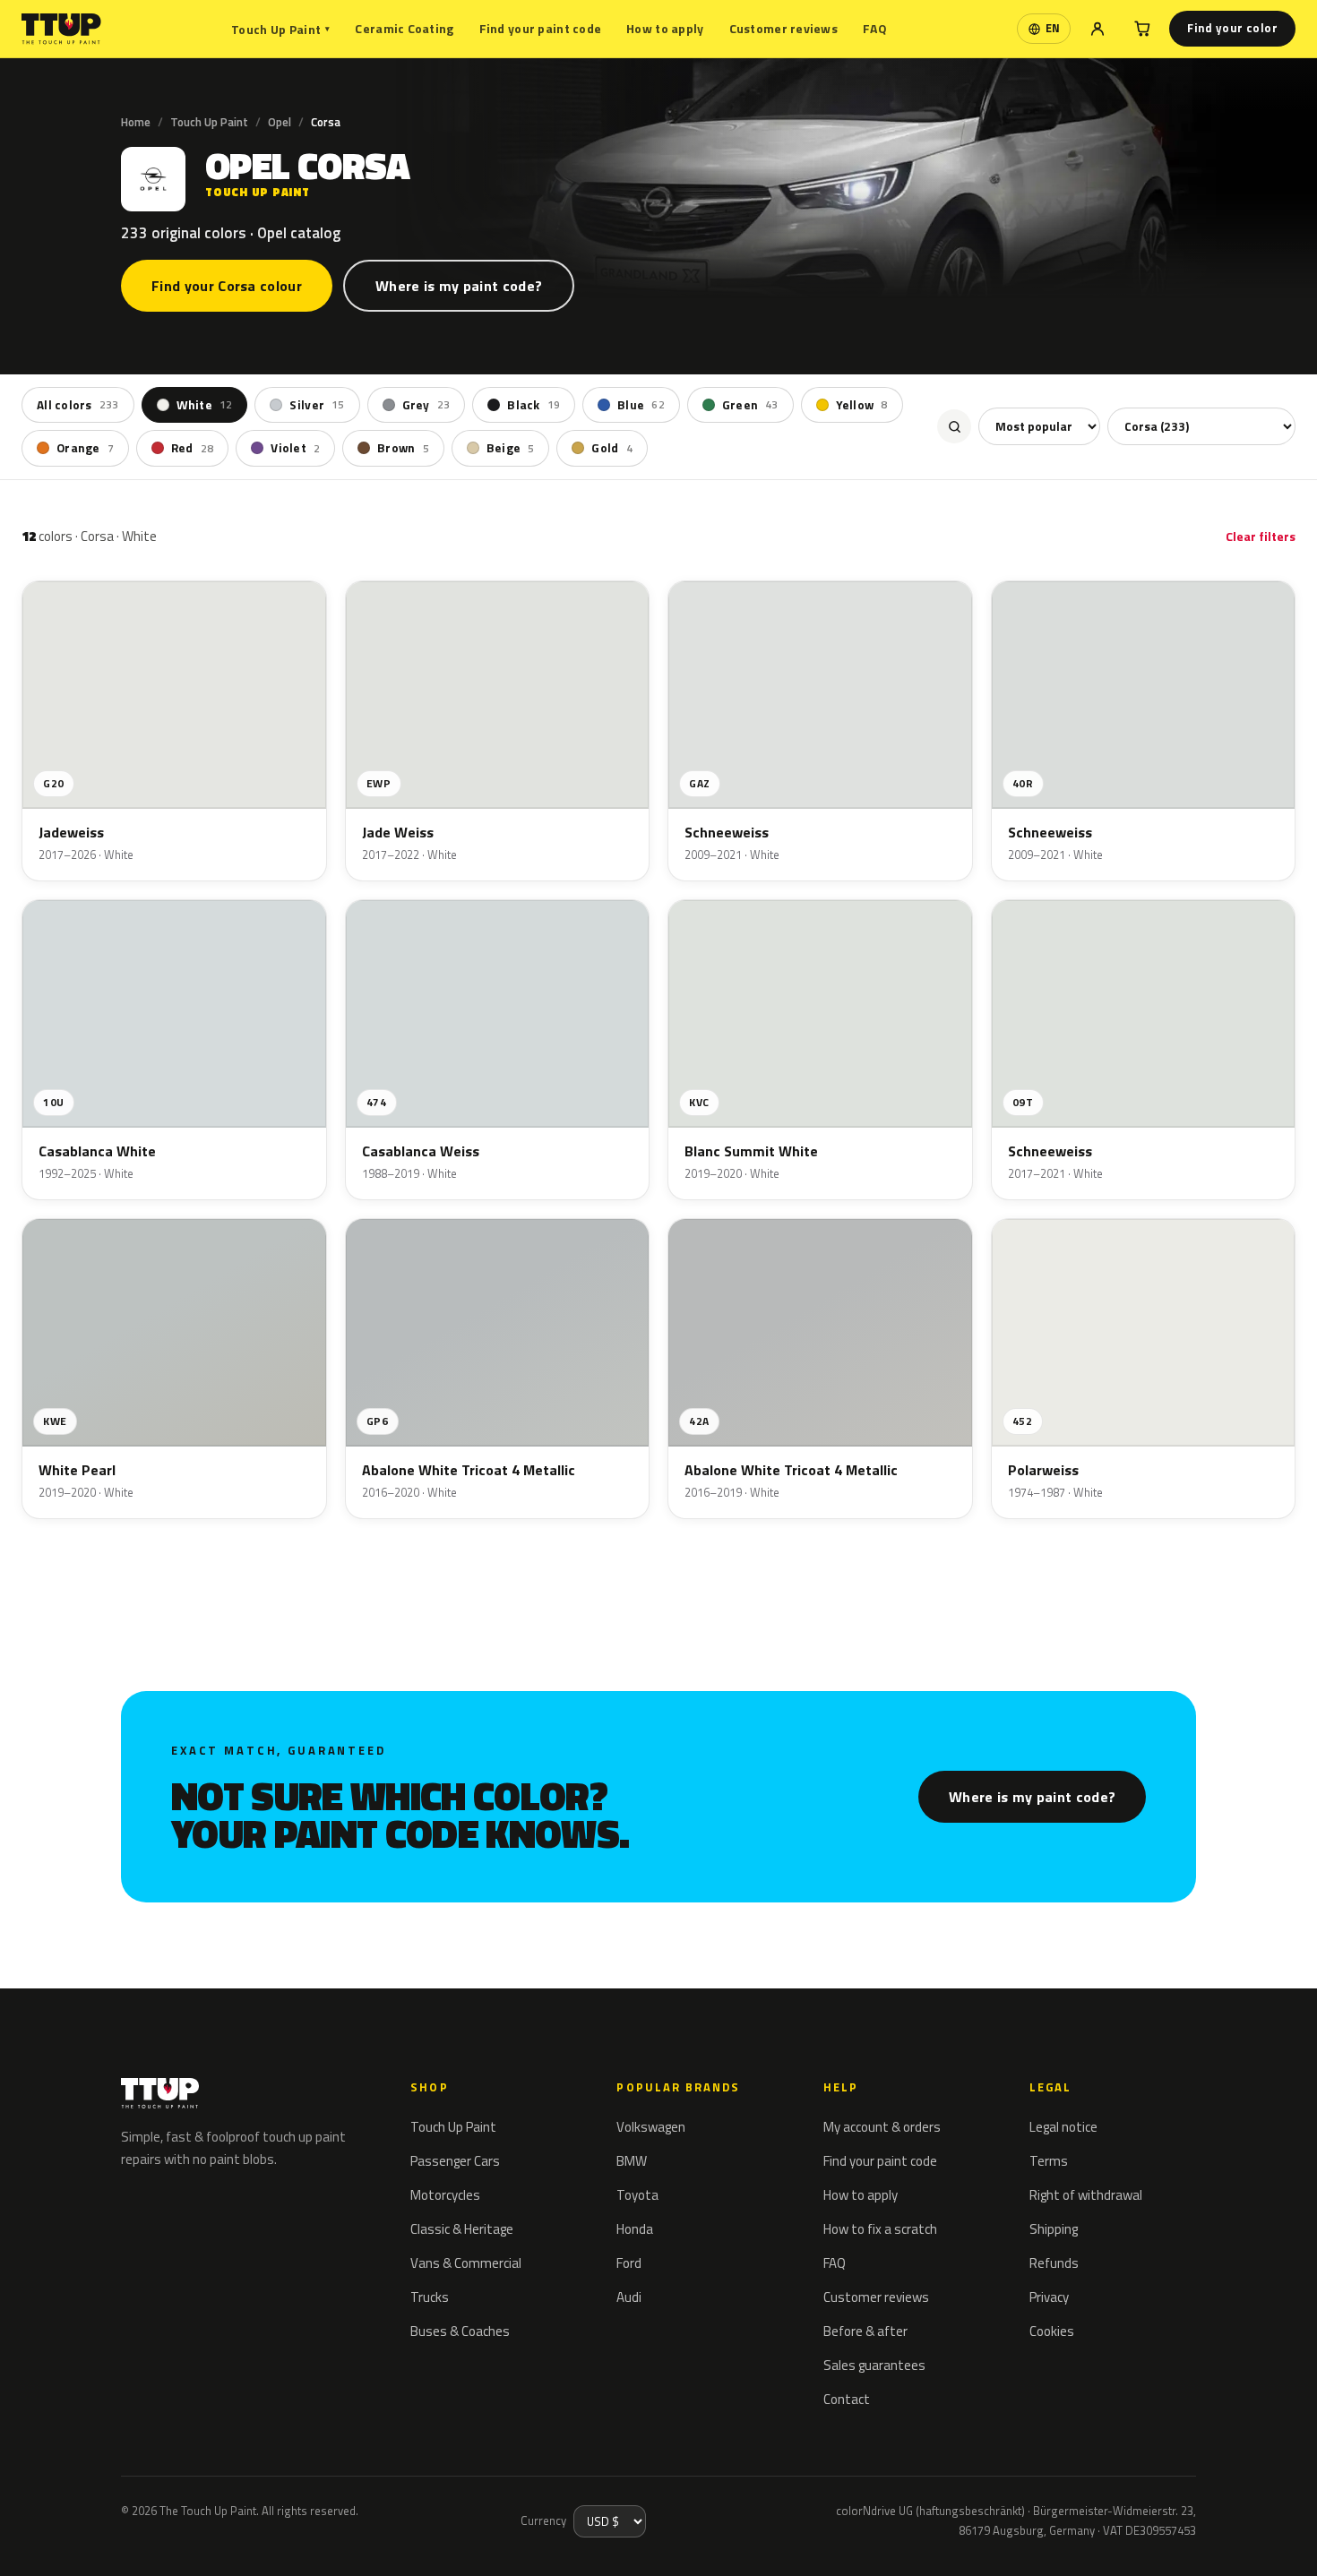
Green (750, 405)
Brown (403, 448)
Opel (280, 122)
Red (192, 448)
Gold (611, 448)
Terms (1049, 2161)
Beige (511, 448)
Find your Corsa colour (227, 286)
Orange (85, 448)
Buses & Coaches (460, 2331)
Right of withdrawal (1086, 2195)
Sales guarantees (874, 2365)
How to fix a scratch (880, 2229)
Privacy (1049, 2297)
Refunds (1054, 2263)
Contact (847, 2399)
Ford (629, 2263)
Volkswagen (651, 2127)
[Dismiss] (79, 2538)
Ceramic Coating (404, 28)
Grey (426, 405)
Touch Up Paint (280, 29)
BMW (632, 2161)
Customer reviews (783, 28)
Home (136, 122)
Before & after (865, 2331)
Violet (295, 448)
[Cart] (1142, 29)
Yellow (862, 405)
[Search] (954, 426)
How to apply (665, 28)
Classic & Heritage (462, 2229)
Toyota (637, 2195)
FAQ (875, 28)
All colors (78, 405)
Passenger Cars (455, 2161)
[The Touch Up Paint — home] (61, 29)
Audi (629, 2297)
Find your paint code (541, 28)
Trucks (430, 2297)
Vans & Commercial (466, 2263)
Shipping (1054, 2229)
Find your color (1232, 28)
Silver (317, 405)
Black (534, 405)
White (205, 405)
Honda (635, 2229)
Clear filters (1261, 536)
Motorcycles (445, 2195)
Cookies (1052, 2331)
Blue (641, 405)
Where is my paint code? (459, 286)
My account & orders (882, 2127)
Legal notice (1063, 2127)
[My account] (1097, 29)
